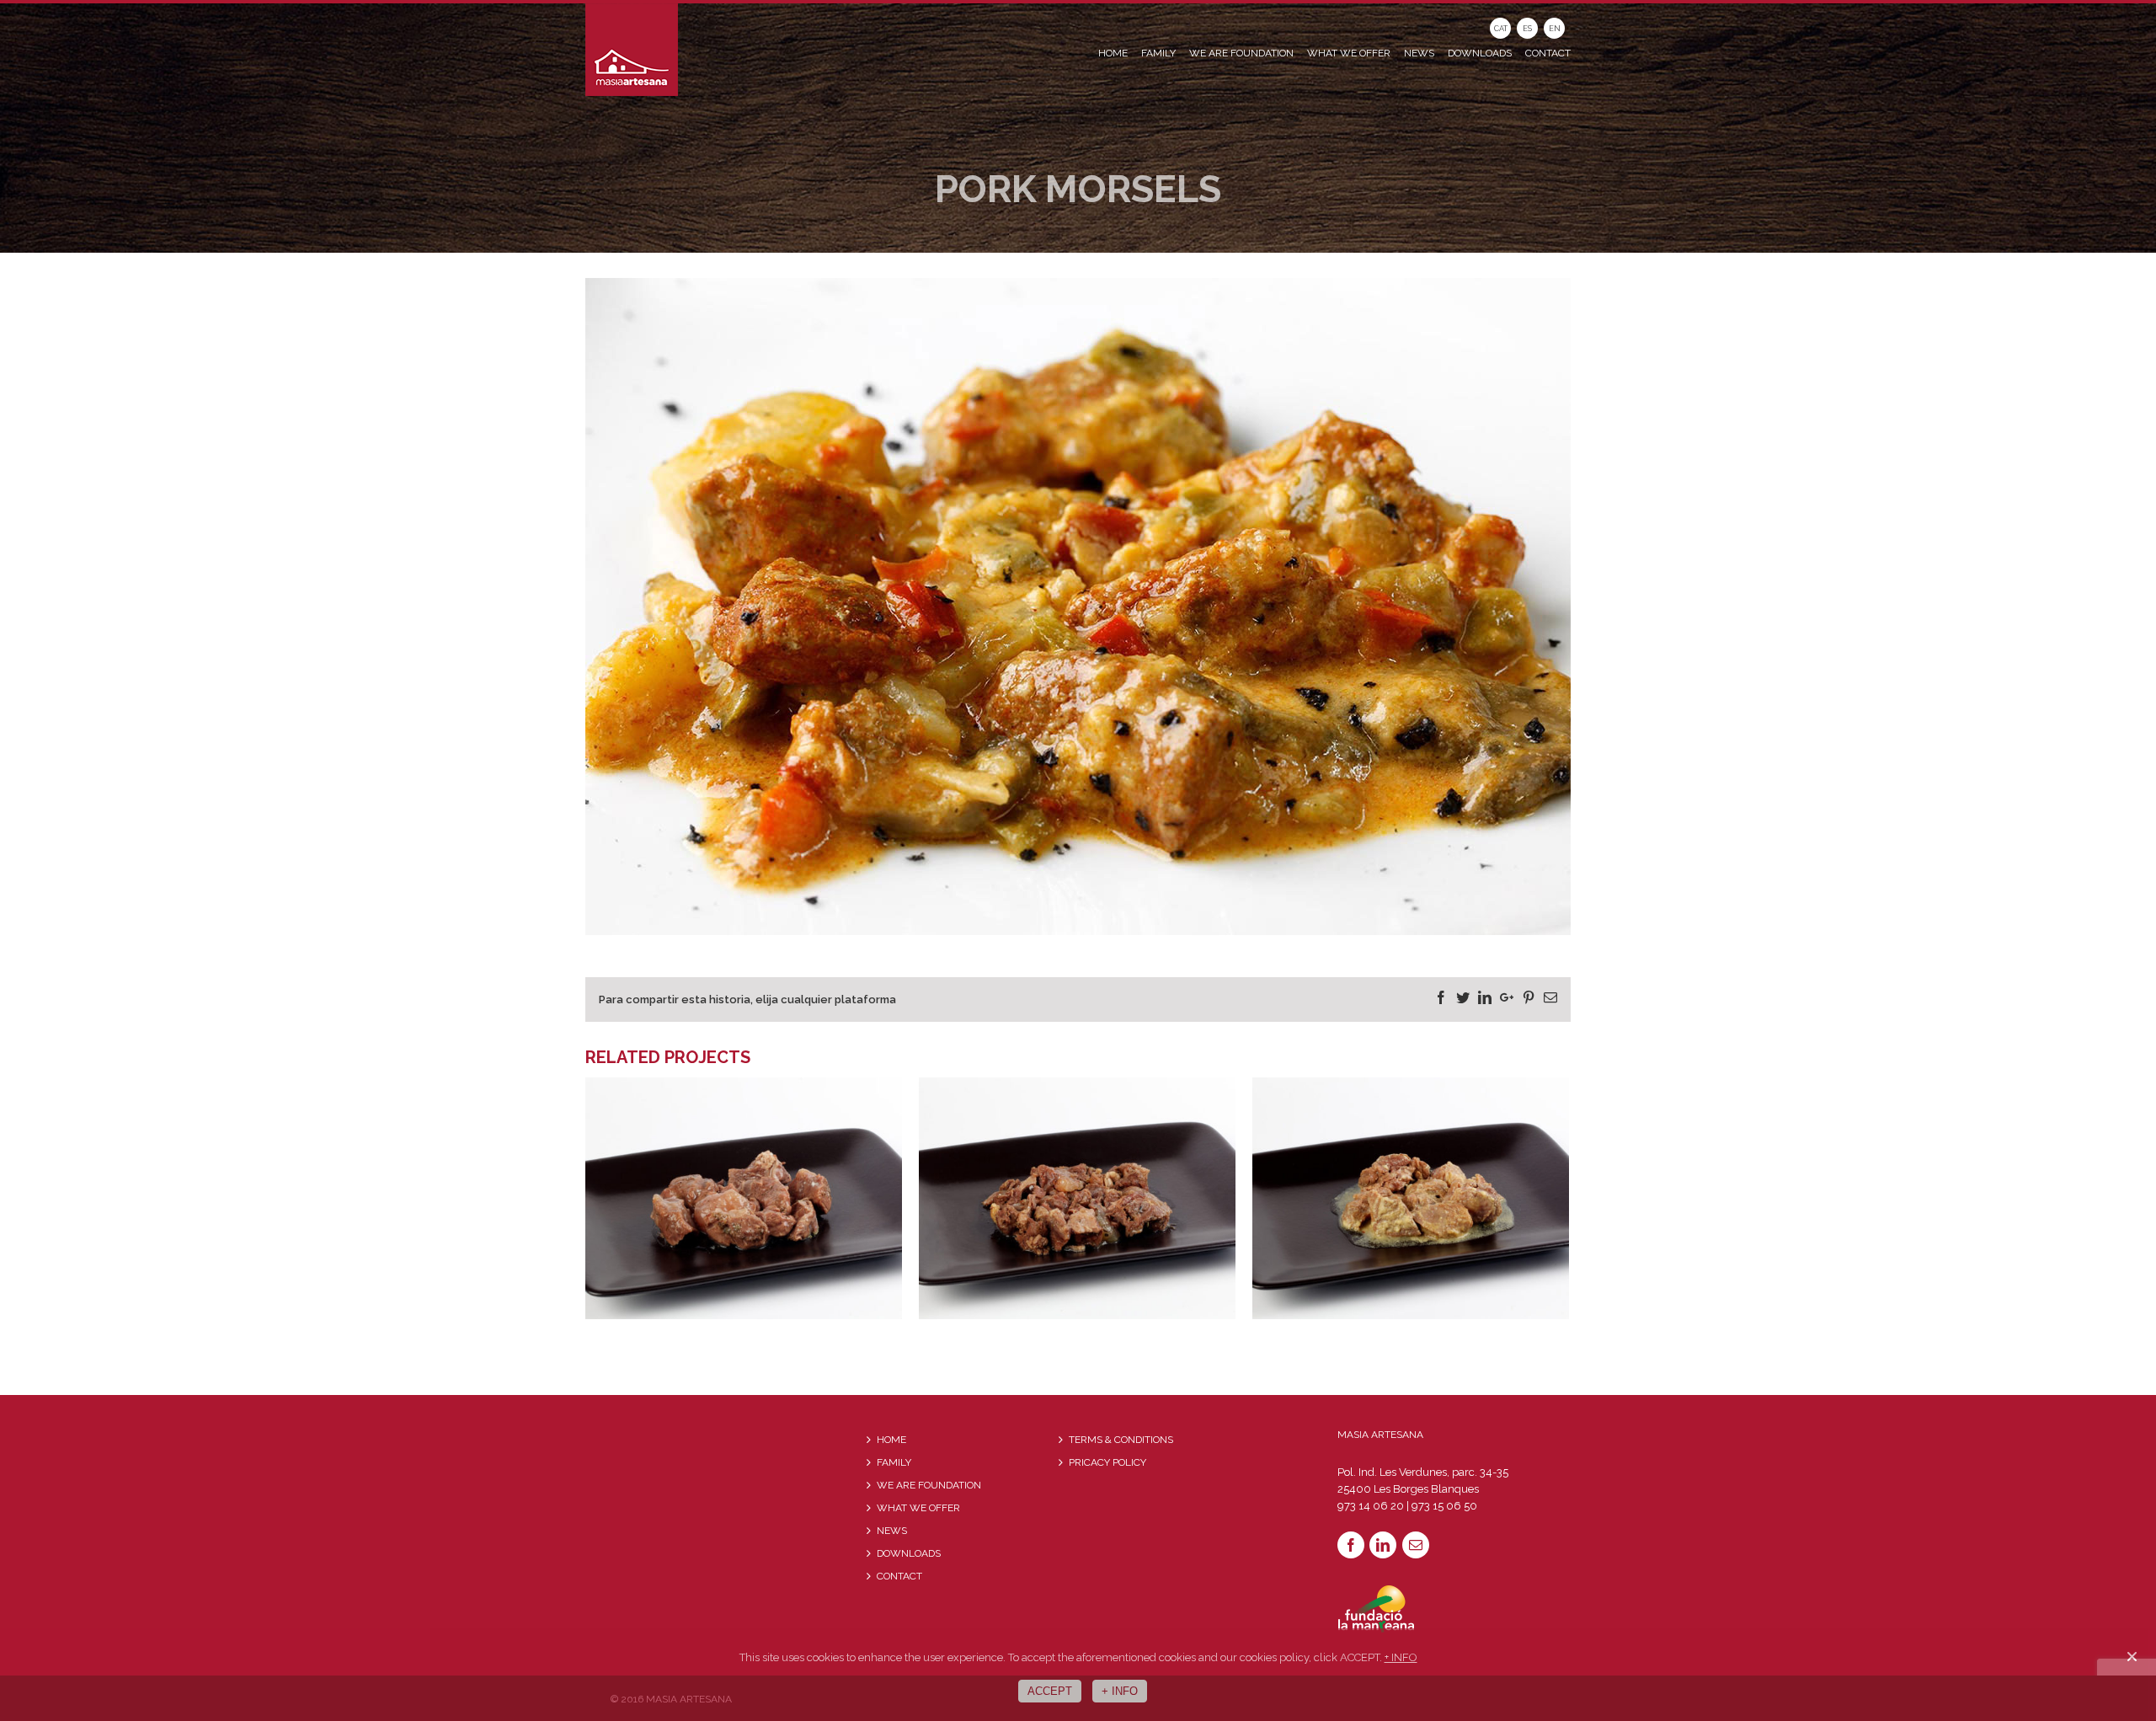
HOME (891, 1440)
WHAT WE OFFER (918, 1508)
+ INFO (1401, 1657)
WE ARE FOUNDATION (929, 1485)
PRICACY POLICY (1107, 1462)
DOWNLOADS (909, 1553)
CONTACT (899, 1576)
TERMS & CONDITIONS (1121, 1440)
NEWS (892, 1531)
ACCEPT (1050, 1691)
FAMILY (894, 1462)
